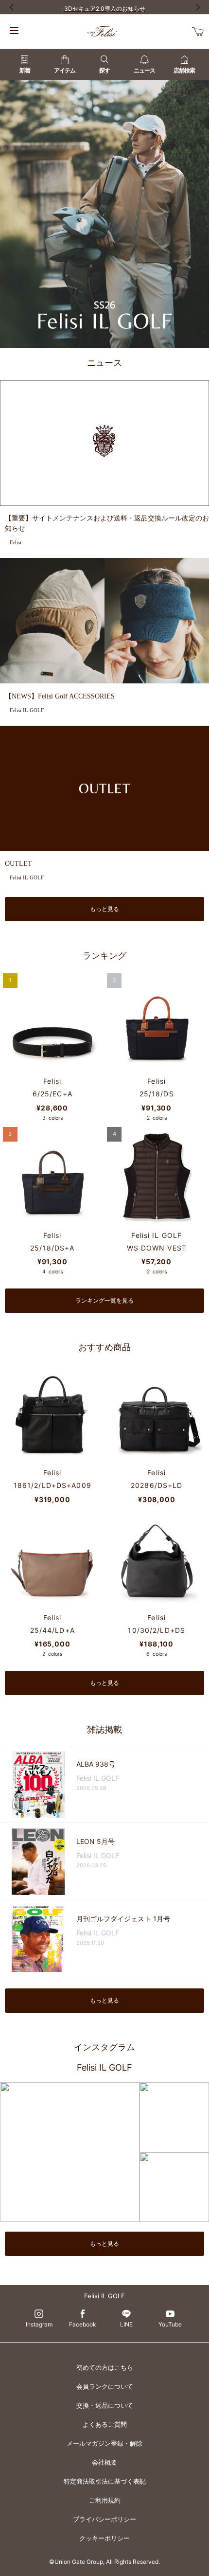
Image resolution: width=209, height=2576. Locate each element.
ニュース (144, 70)
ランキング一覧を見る (104, 1300)
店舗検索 (184, 70)
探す (104, 70)
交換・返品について (105, 2405)
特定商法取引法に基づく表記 (105, 2481)
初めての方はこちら (105, 2367)
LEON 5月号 (96, 1841)
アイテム (65, 70)
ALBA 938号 (96, 1764)
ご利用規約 (105, 2500)
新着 (25, 70)
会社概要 (104, 2462)
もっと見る (104, 909)
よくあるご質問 (105, 2424)
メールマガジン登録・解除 (104, 2443)
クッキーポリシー (104, 2538)
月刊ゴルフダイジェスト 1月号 (123, 1919)
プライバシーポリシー (104, 2519)
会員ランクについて (105, 2386)
